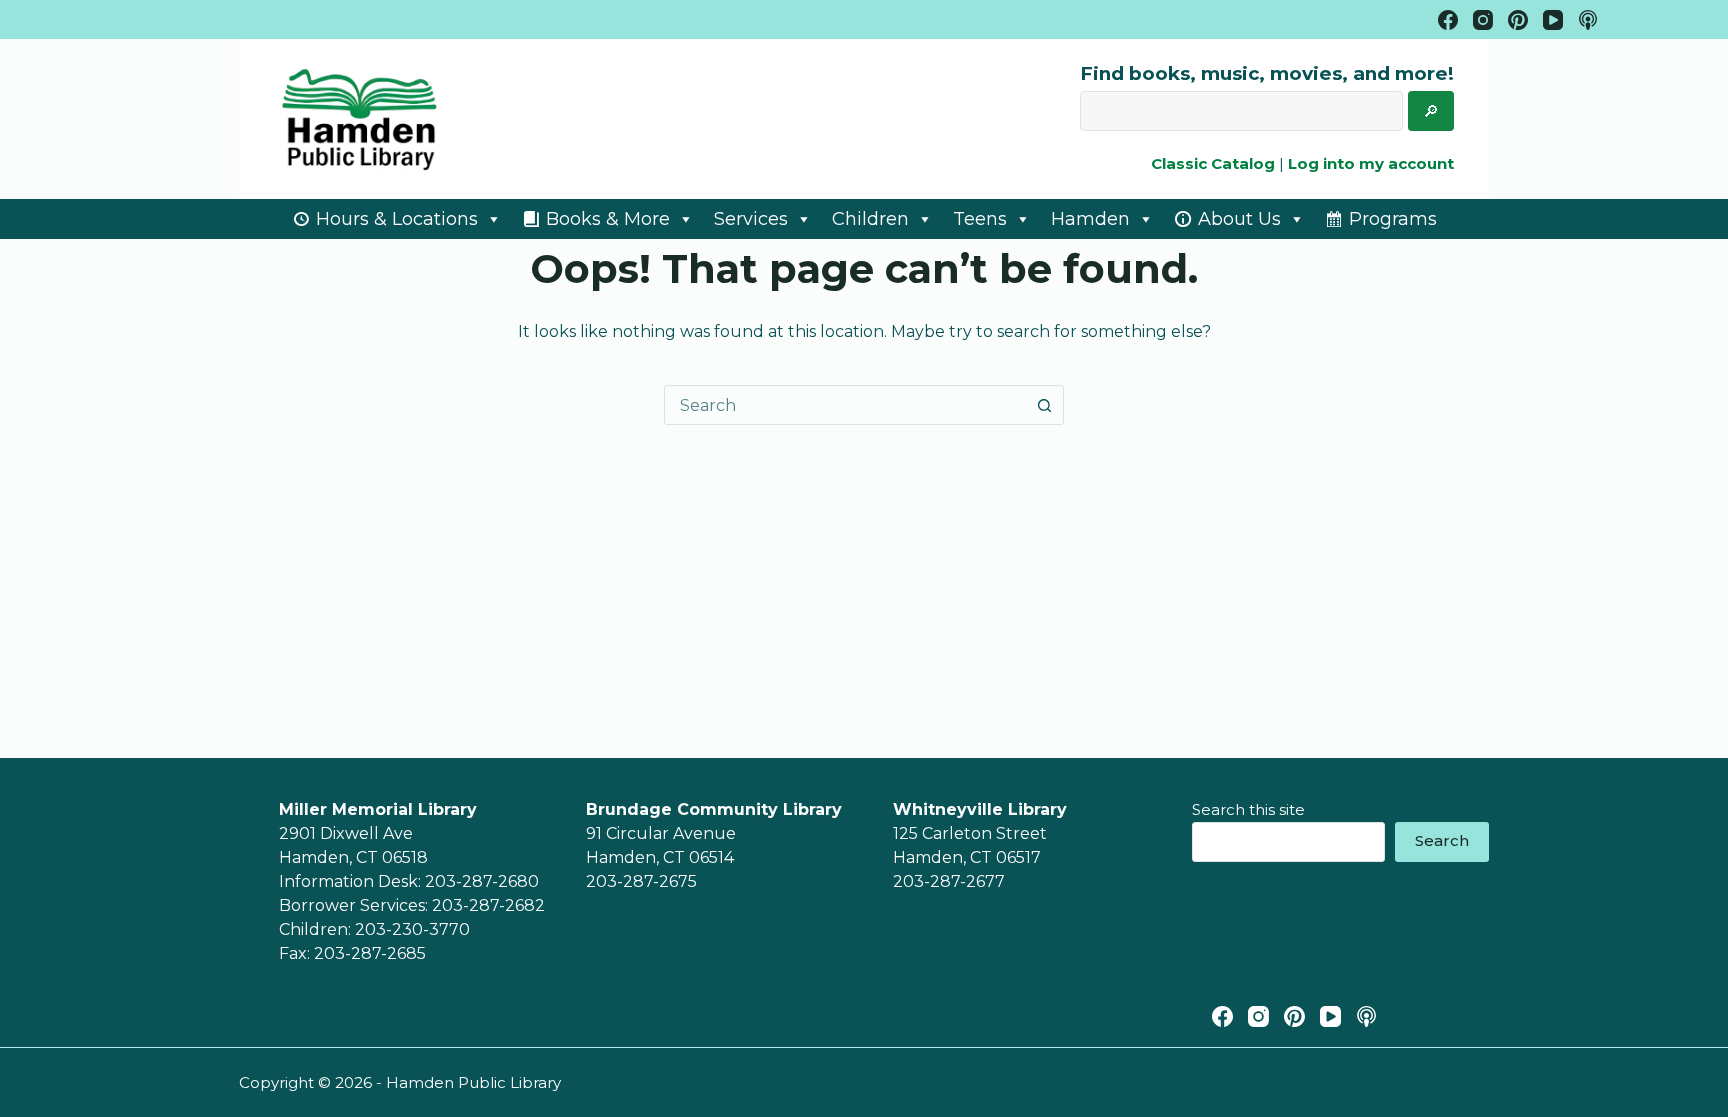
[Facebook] (1448, 20)
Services (751, 219)
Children (870, 219)
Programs (1393, 219)
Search (1442, 840)
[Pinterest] (1518, 20)
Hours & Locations (397, 219)
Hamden (1090, 219)
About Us (1239, 219)
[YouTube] (1553, 20)
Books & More (608, 219)
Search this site (1248, 809)
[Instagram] (1483, 20)
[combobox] (845, 405)
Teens (980, 219)
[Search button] (1044, 405)
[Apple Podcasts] (1588, 20)
